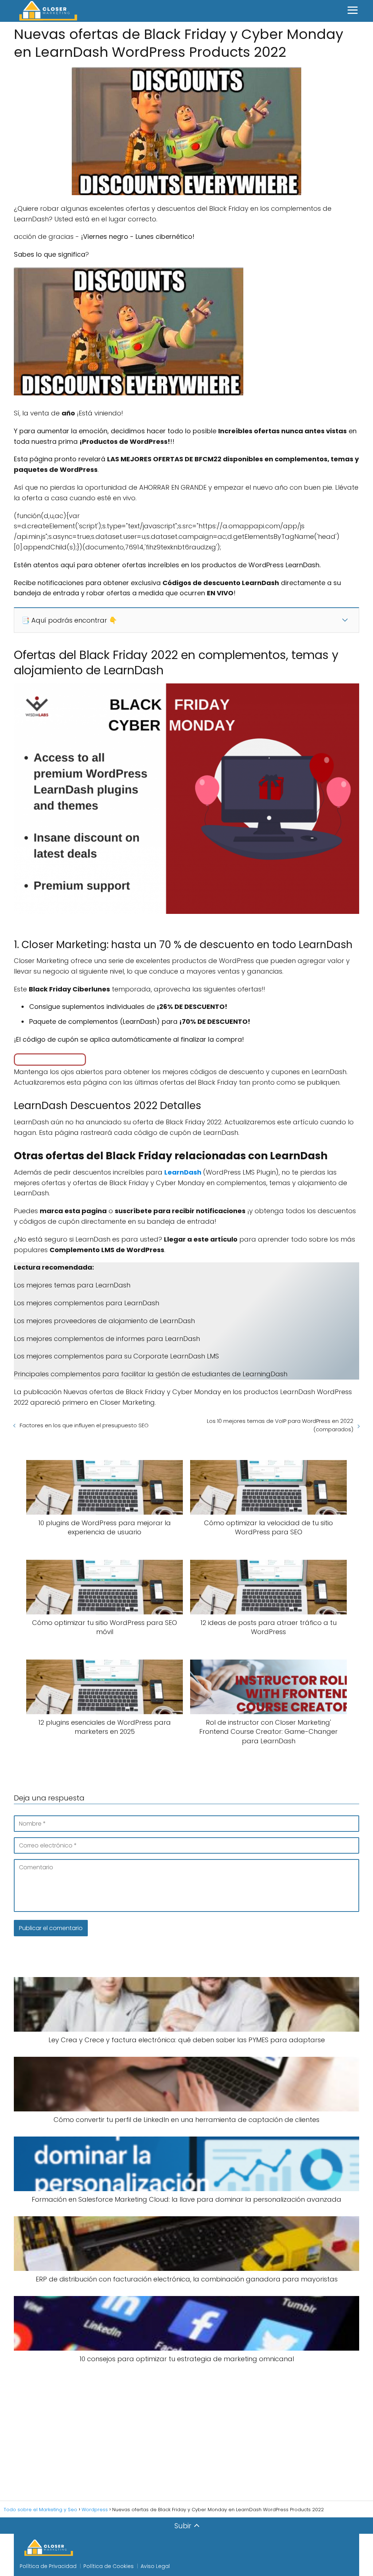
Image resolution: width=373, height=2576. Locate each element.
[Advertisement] (186, 2432)
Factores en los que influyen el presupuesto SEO (84, 1425)
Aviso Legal (155, 2566)
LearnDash (184, 1172)
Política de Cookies (109, 2566)
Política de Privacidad (48, 2566)
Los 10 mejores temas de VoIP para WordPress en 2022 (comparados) (280, 1425)
